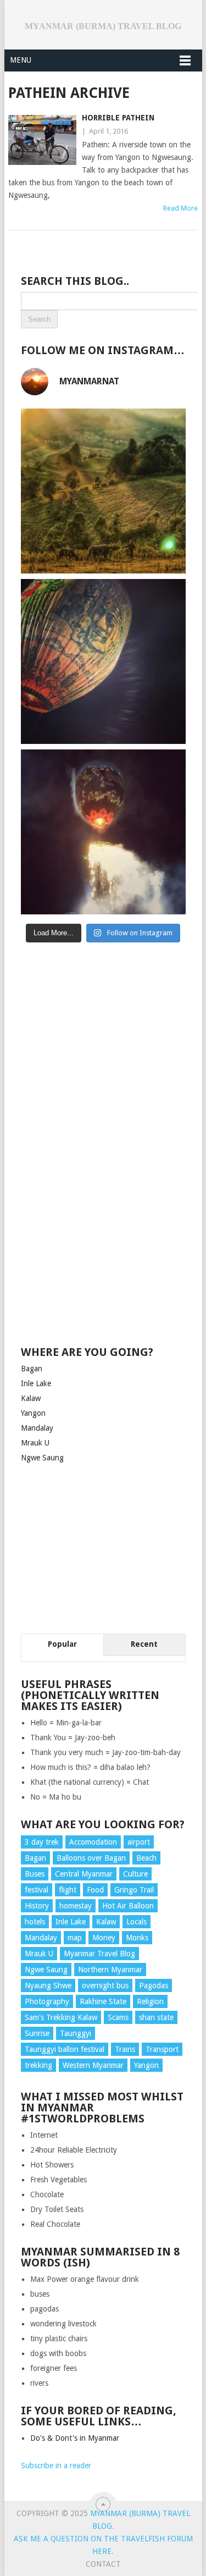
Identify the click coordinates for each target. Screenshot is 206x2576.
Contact (103, 2564)
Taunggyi (76, 2033)
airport (139, 1842)
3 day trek (42, 1842)
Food (95, 1890)
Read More (180, 208)
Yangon (33, 1413)
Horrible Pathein (118, 118)
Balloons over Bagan (91, 1858)
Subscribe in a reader (56, 2465)
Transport (162, 2049)
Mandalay (37, 1428)
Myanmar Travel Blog (99, 1954)
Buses (35, 1874)
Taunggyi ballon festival (65, 2049)
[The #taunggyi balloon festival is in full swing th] (103, 832)
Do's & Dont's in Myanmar (75, 2438)
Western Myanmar (93, 2065)
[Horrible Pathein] (42, 140)
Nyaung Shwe (48, 1985)
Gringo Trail (134, 1890)
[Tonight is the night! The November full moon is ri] (103, 661)
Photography (47, 2001)
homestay (76, 1906)
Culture (135, 1874)
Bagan (32, 1369)
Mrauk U (35, 1443)
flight (68, 1890)
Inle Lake (36, 1383)
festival (37, 1890)
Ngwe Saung (42, 1458)
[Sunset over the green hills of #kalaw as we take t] (103, 491)
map (75, 1938)
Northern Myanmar (110, 1970)
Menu (21, 60)
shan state (156, 2017)
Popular (62, 1644)
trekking (38, 2065)
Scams (118, 2017)
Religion (150, 2001)
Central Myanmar (84, 1874)
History (37, 1906)
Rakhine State (103, 2001)
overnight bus (105, 1985)
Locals (137, 1922)
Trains (125, 2049)
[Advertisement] (103, 1033)
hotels (35, 1922)
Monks (137, 1938)
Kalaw (31, 1398)
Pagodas (154, 1985)
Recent (144, 1644)
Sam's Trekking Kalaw (61, 2017)
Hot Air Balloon (128, 1906)
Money (104, 1938)
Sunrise (37, 2033)
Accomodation (93, 1842)
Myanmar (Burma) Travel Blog (103, 26)
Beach (146, 1858)
